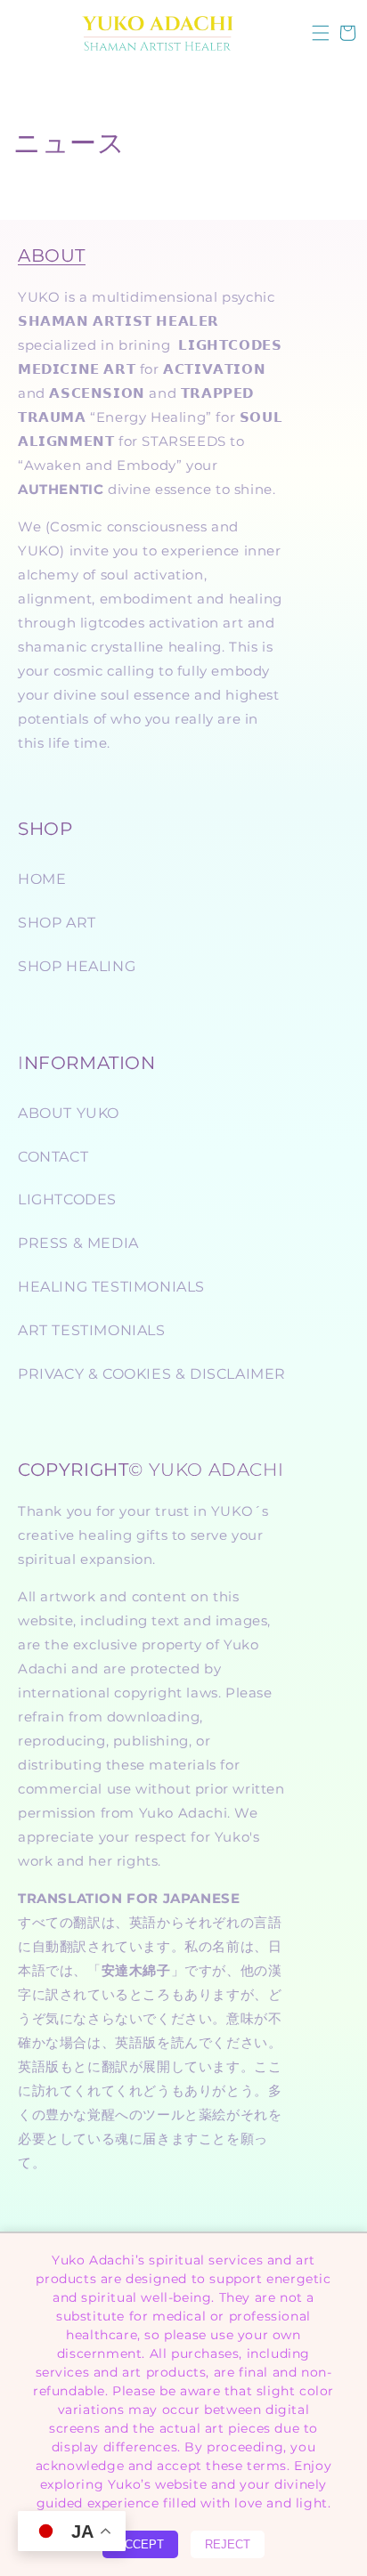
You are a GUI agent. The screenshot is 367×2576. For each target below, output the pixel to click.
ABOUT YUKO (69, 1113)
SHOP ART (57, 923)
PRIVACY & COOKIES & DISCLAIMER (152, 1374)
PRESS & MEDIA (78, 1243)
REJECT (228, 2544)
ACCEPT (140, 2544)
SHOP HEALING (77, 966)
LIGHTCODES (67, 1199)
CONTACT (53, 1157)
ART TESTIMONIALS (92, 1330)
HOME (42, 879)
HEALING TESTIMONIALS (111, 1287)
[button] (321, 33)
